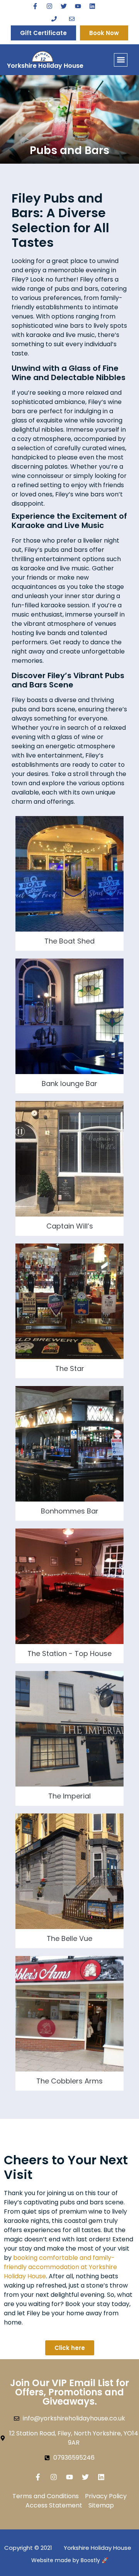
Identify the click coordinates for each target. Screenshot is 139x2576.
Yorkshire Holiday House (45, 66)
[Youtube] (78, 6)
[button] (121, 60)
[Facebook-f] (35, 6)
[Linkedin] (92, 6)
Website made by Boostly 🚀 (70, 2560)
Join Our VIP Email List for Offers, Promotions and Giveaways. (69, 2392)
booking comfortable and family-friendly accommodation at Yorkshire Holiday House (60, 2267)
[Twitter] (64, 6)
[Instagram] (49, 6)
